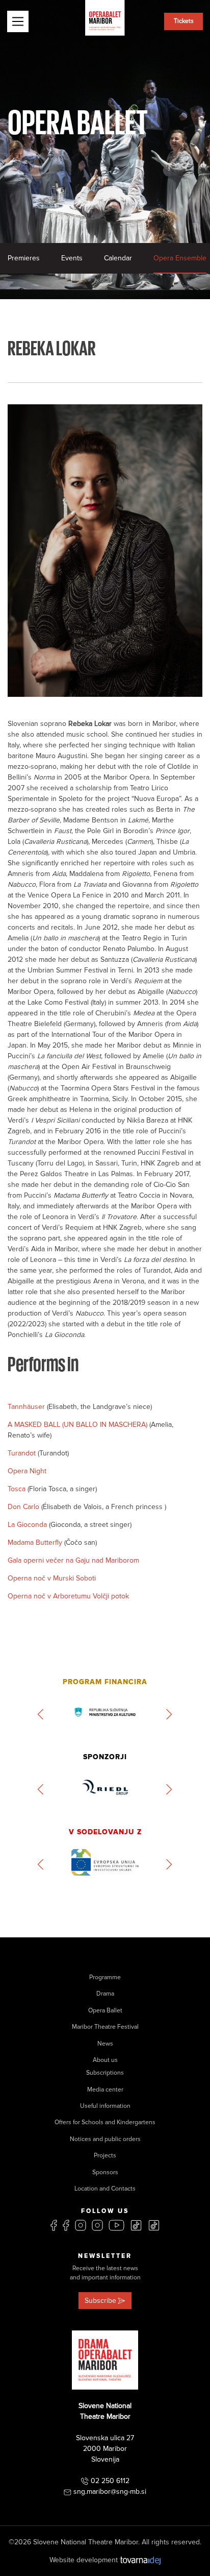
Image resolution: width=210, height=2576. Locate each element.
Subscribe (100, 2301)
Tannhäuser (27, 1407)
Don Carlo (24, 1507)
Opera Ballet (105, 2011)
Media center (105, 2090)
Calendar (118, 258)
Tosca (18, 1489)
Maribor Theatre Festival (105, 2027)
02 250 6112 (110, 2481)
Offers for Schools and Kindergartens (105, 2122)
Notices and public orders (105, 2139)
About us (105, 2060)
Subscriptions (105, 2073)
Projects (105, 2156)
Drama (105, 1994)
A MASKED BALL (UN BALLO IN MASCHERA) (78, 1425)
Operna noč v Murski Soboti (52, 1578)
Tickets (184, 21)
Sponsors (105, 2172)
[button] (41, 1714)
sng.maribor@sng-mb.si (110, 2492)
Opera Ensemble (180, 258)
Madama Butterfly (36, 1542)
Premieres (24, 258)
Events (72, 258)
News (105, 2044)
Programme (105, 1977)
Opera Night (27, 1471)
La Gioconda (28, 1525)
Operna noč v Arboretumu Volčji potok (68, 1596)
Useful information (105, 2106)
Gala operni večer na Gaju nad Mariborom (73, 1560)
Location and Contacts (105, 2189)
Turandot (23, 1453)
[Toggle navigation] (18, 21)
